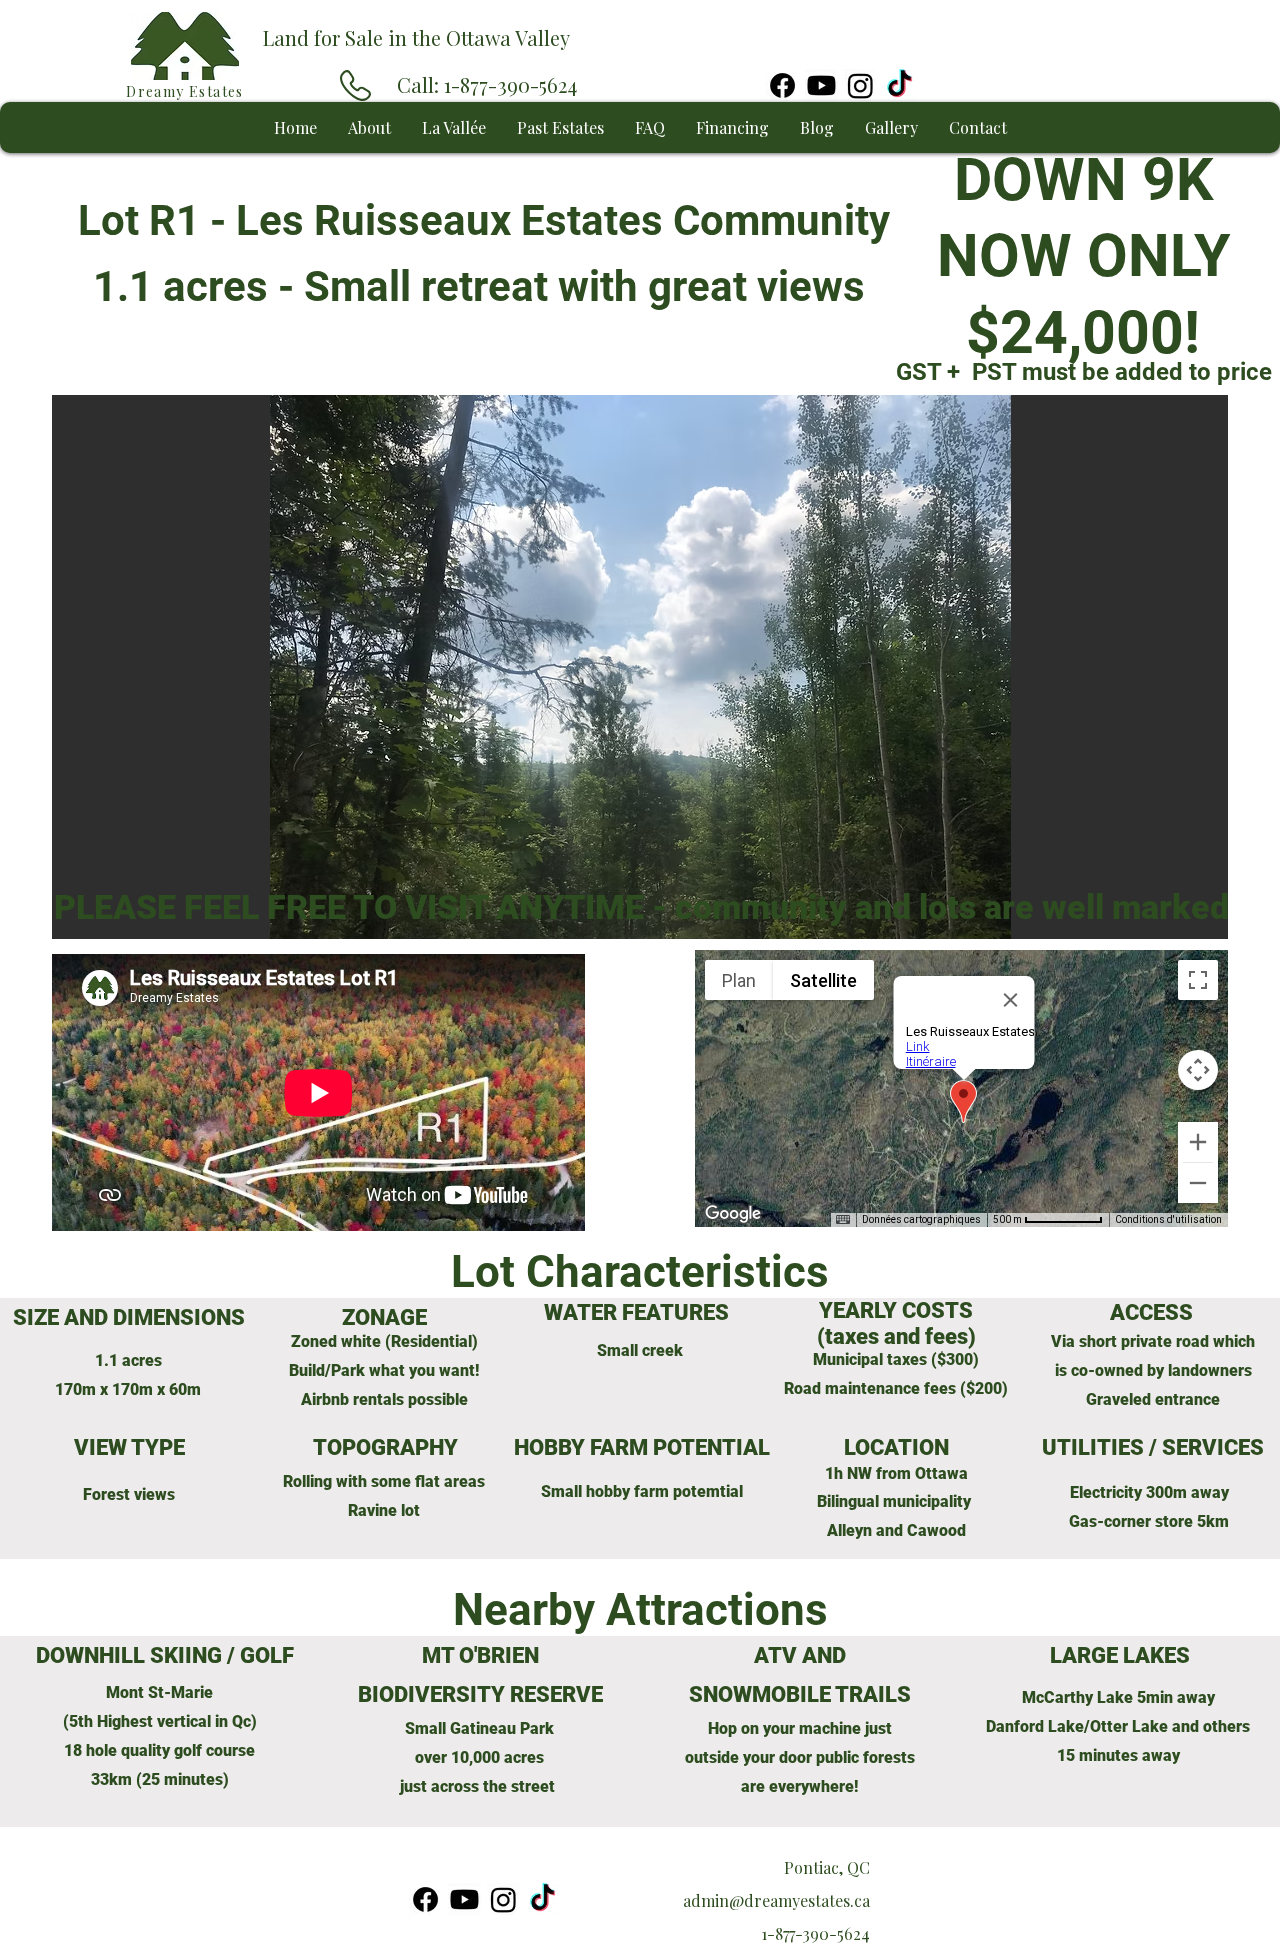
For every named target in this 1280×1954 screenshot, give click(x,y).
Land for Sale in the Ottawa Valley (416, 37)
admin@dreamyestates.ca (776, 1900)
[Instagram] (860, 85)
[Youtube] (821, 85)
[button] (640, 673)
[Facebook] (782, 85)
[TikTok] (899, 85)
